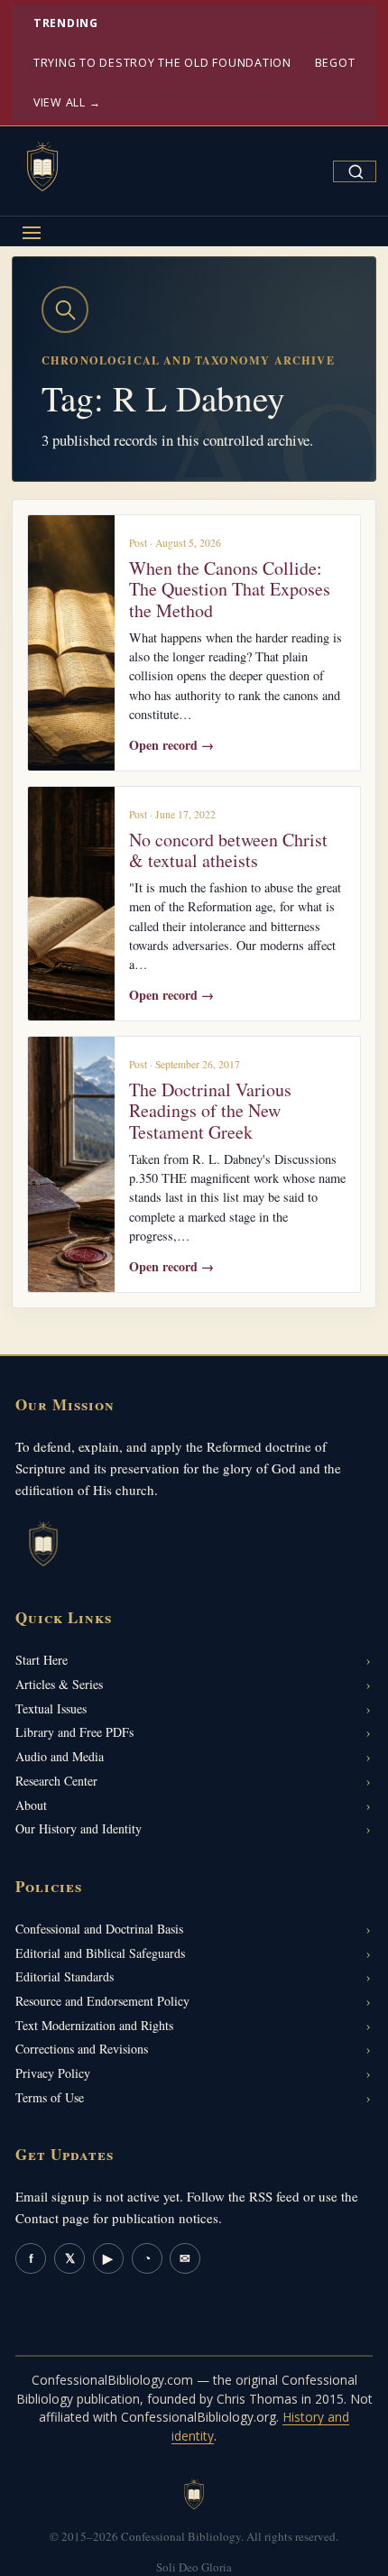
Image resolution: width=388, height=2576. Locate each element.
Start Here (42, 1660)
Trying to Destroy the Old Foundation (162, 63)
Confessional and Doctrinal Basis (99, 1929)
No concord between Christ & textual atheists (228, 850)
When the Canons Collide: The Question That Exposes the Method (230, 589)
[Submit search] (356, 171)
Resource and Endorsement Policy (102, 2001)
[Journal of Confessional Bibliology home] (42, 168)
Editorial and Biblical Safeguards (100, 1953)
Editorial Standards (65, 1976)
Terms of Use (50, 2097)
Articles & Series (59, 1684)
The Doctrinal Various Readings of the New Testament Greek (210, 1111)
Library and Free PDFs (74, 1732)
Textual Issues (51, 1708)
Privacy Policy (53, 2073)
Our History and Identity (79, 1828)
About (31, 1805)
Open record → (171, 745)
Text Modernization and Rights (94, 2025)
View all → (67, 102)
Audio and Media (60, 1756)
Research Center (56, 1781)
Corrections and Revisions (82, 2049)
